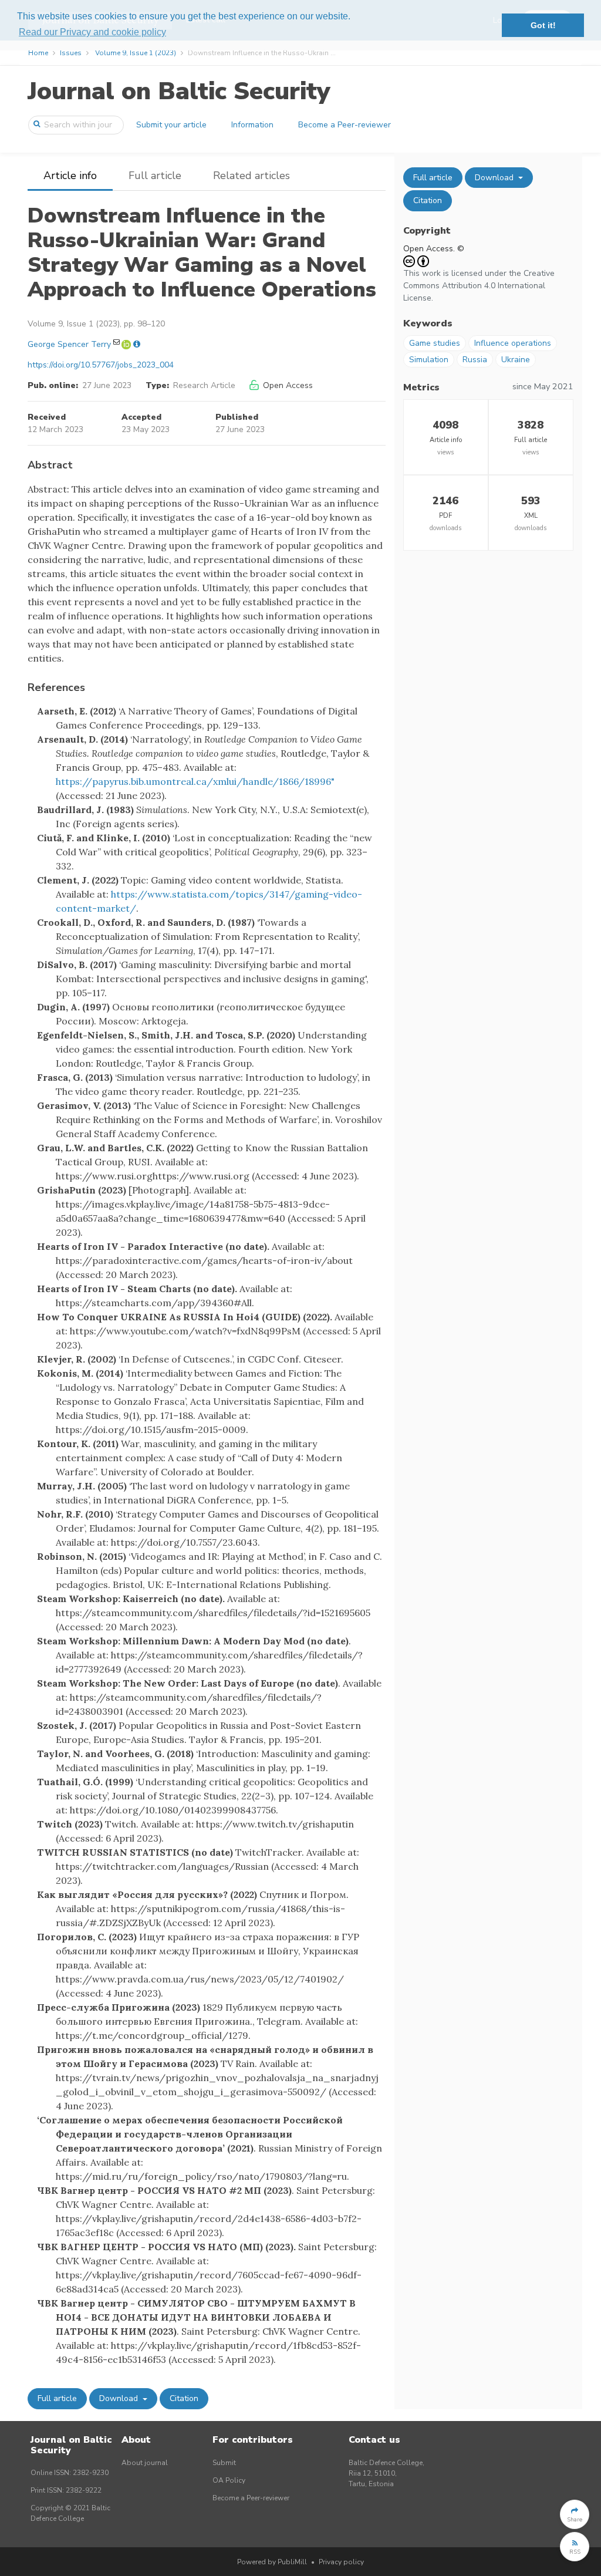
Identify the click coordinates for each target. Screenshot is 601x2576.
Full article (155, 176)
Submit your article (171, 125)
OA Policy (229, 2480)
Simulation (429, 360)
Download (120, 2398)
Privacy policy (341, 2562)
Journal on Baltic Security (179, 91)
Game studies (435, 343)
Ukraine (516, 360)
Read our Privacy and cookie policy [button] (92, 32)
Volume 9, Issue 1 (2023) (136, 53)
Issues (71, 53)
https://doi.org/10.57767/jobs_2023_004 (101, 365)
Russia (475, 360)
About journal (145, 2463)
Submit (224, 2463)
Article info (70, 176)
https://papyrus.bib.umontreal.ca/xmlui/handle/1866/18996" (195, 781)
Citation (184, 2398)
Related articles (251, 176)
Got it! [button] (543, 25)
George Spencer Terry (69, 344)
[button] (575, 2514)
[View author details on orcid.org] (127, 344)
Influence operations (513, 343)
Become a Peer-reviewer (345, 125)
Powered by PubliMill (272, 2562)
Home (38, 53)
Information (252, 125)
